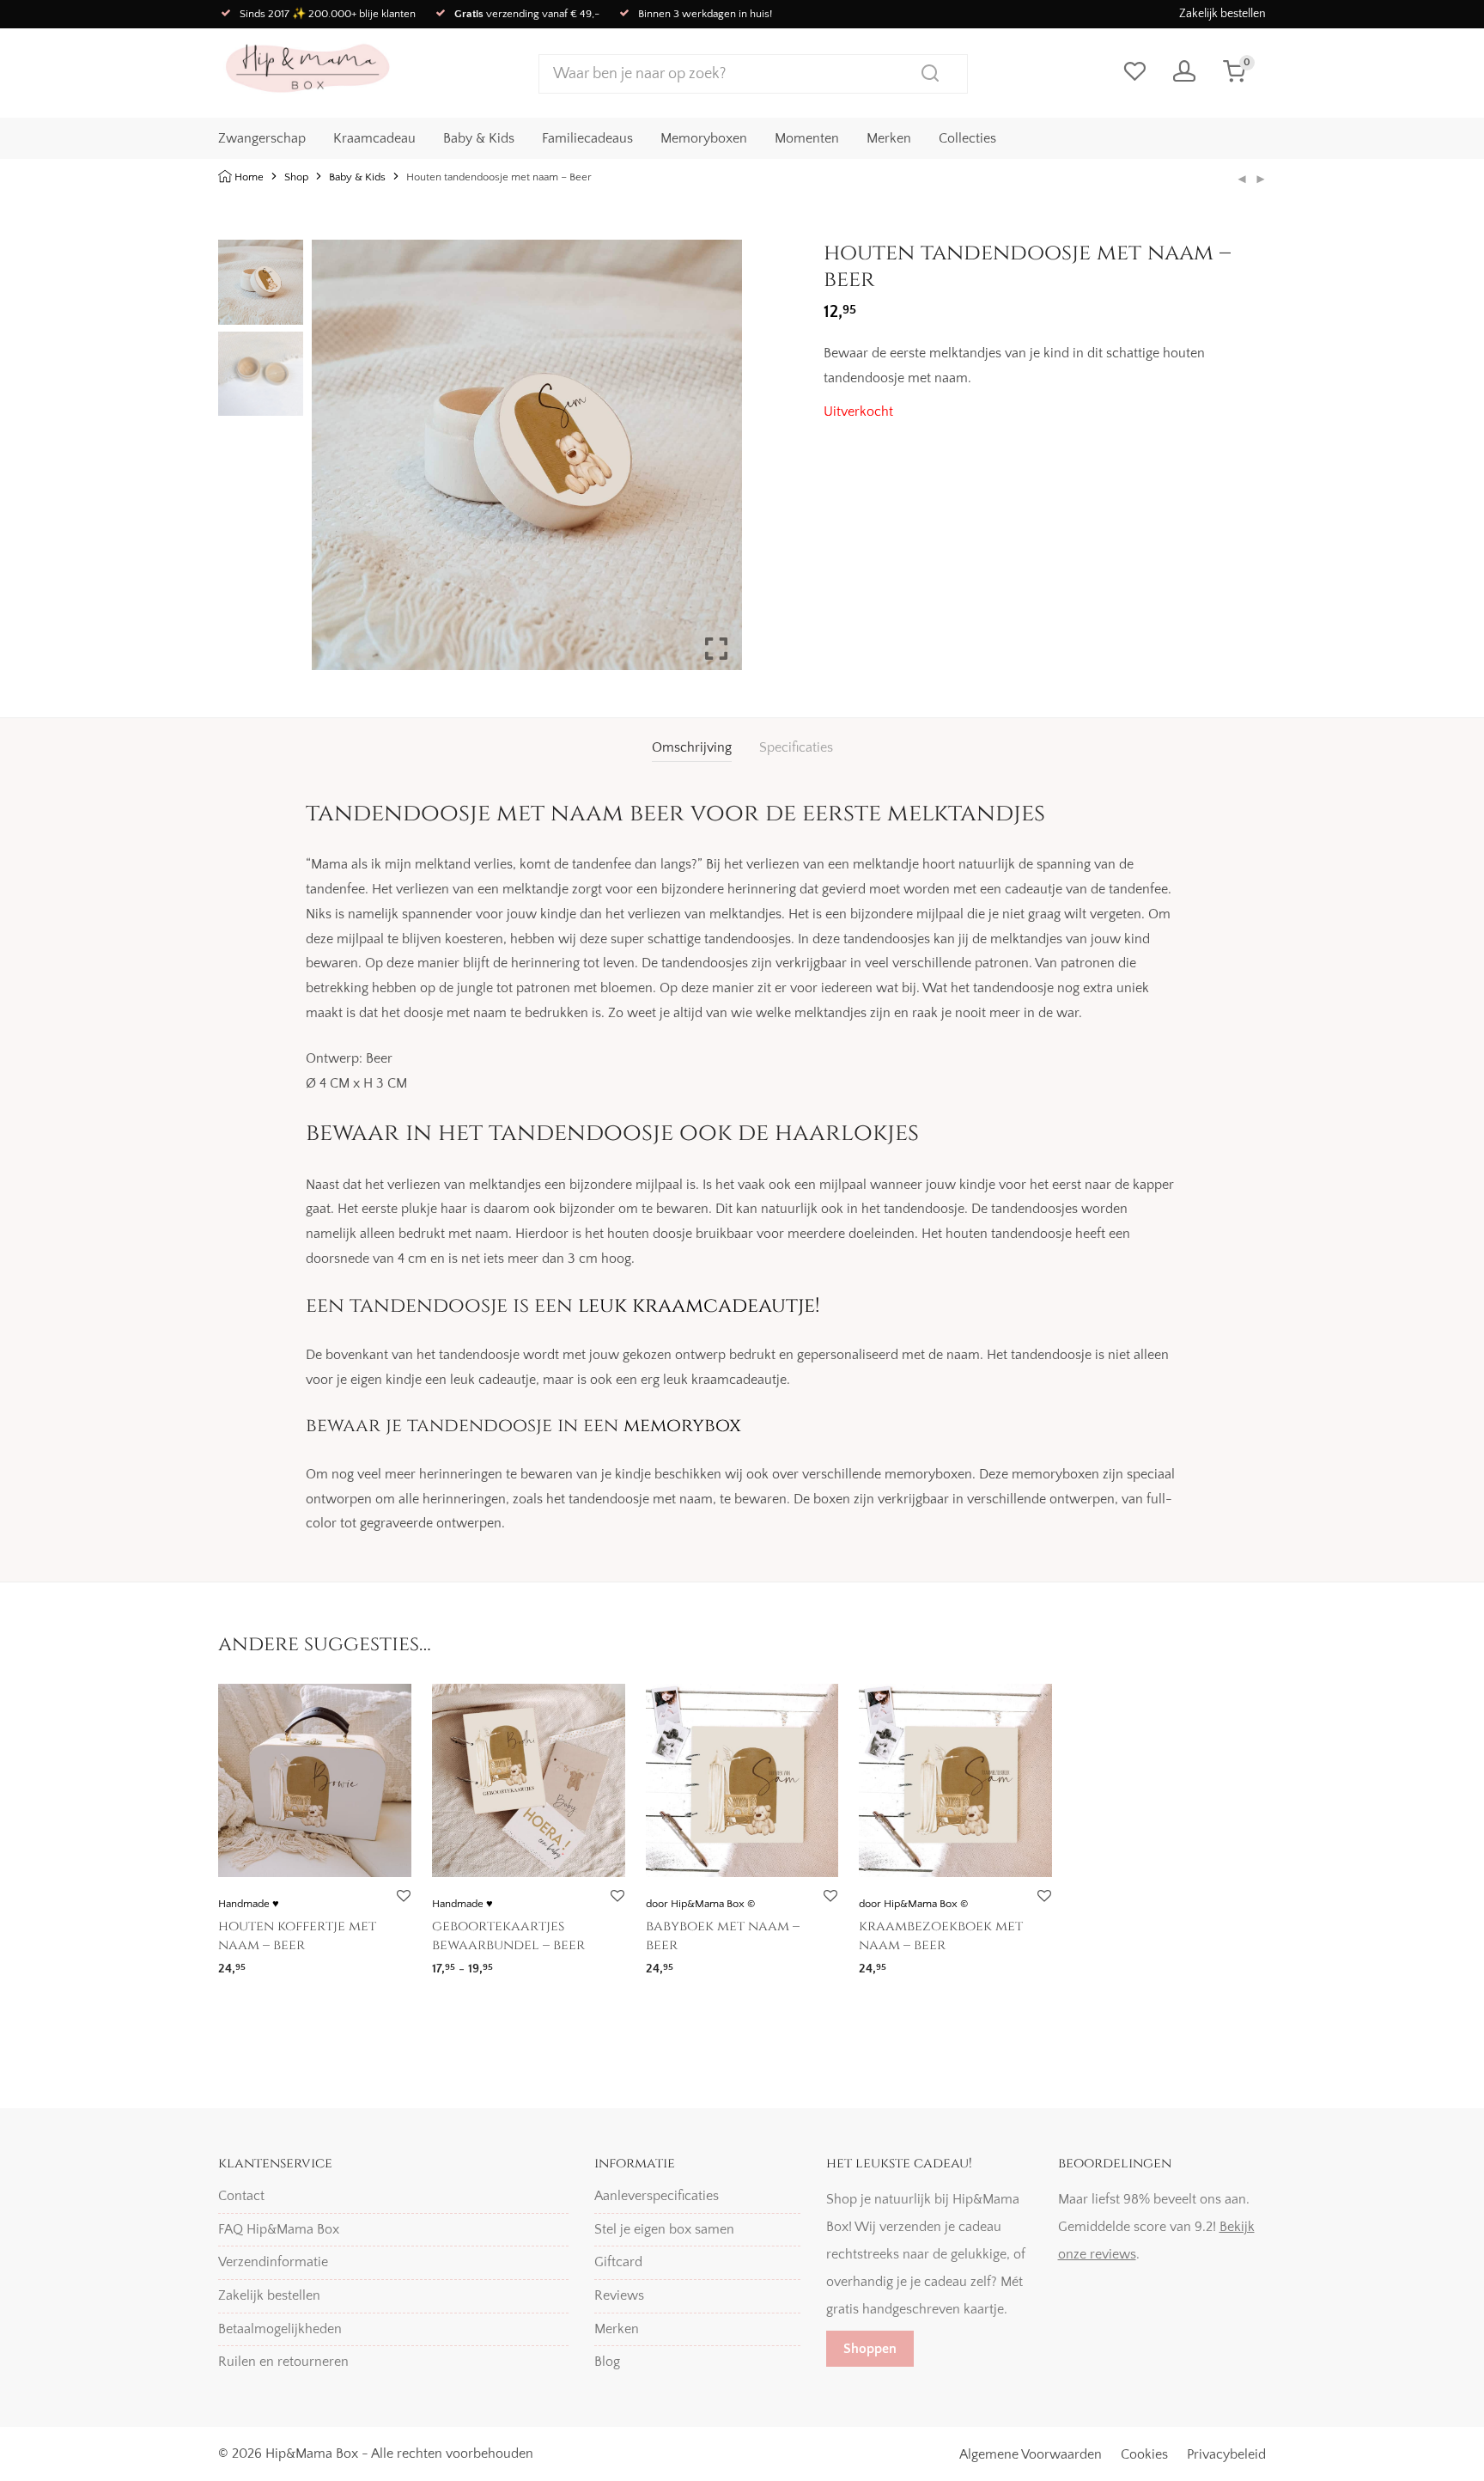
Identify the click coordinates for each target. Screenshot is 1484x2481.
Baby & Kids (479, 138)
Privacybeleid (1226, 2454)
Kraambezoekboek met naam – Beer (941, 1935)
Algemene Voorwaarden (1031, 2454)
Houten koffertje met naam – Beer (297, 1935)
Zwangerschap (262, 138)
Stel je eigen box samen (664, 2229)
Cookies (1144, 2454)
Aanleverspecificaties (657, 2196)
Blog (607, 2362)
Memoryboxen (704, 138)
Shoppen (870, 2349)
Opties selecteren (261, 1963)
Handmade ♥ (249, 1904)
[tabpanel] (1045, 366)
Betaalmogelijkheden (280, 2329)
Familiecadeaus (587, 138)
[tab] (692, 748)
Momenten (807, 138)
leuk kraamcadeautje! (699, 1306)
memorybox (682, 1426)
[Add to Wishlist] (403, 1896)
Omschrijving (692, 747)
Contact (241, 2196)
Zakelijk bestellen (1222, 14)
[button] (716, 462)
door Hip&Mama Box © (700, 1904)
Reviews (619, 2295)
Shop (296, 177)
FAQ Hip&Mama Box (279, 2229)
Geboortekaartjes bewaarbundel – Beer (508, 1935)
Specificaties (796, 747)
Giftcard (618, 2262)
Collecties (967, 138)
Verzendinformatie (273, 2262)
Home (249, 177)
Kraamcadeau (374, 138)
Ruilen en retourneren (283, 2362)
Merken (889, 138)
